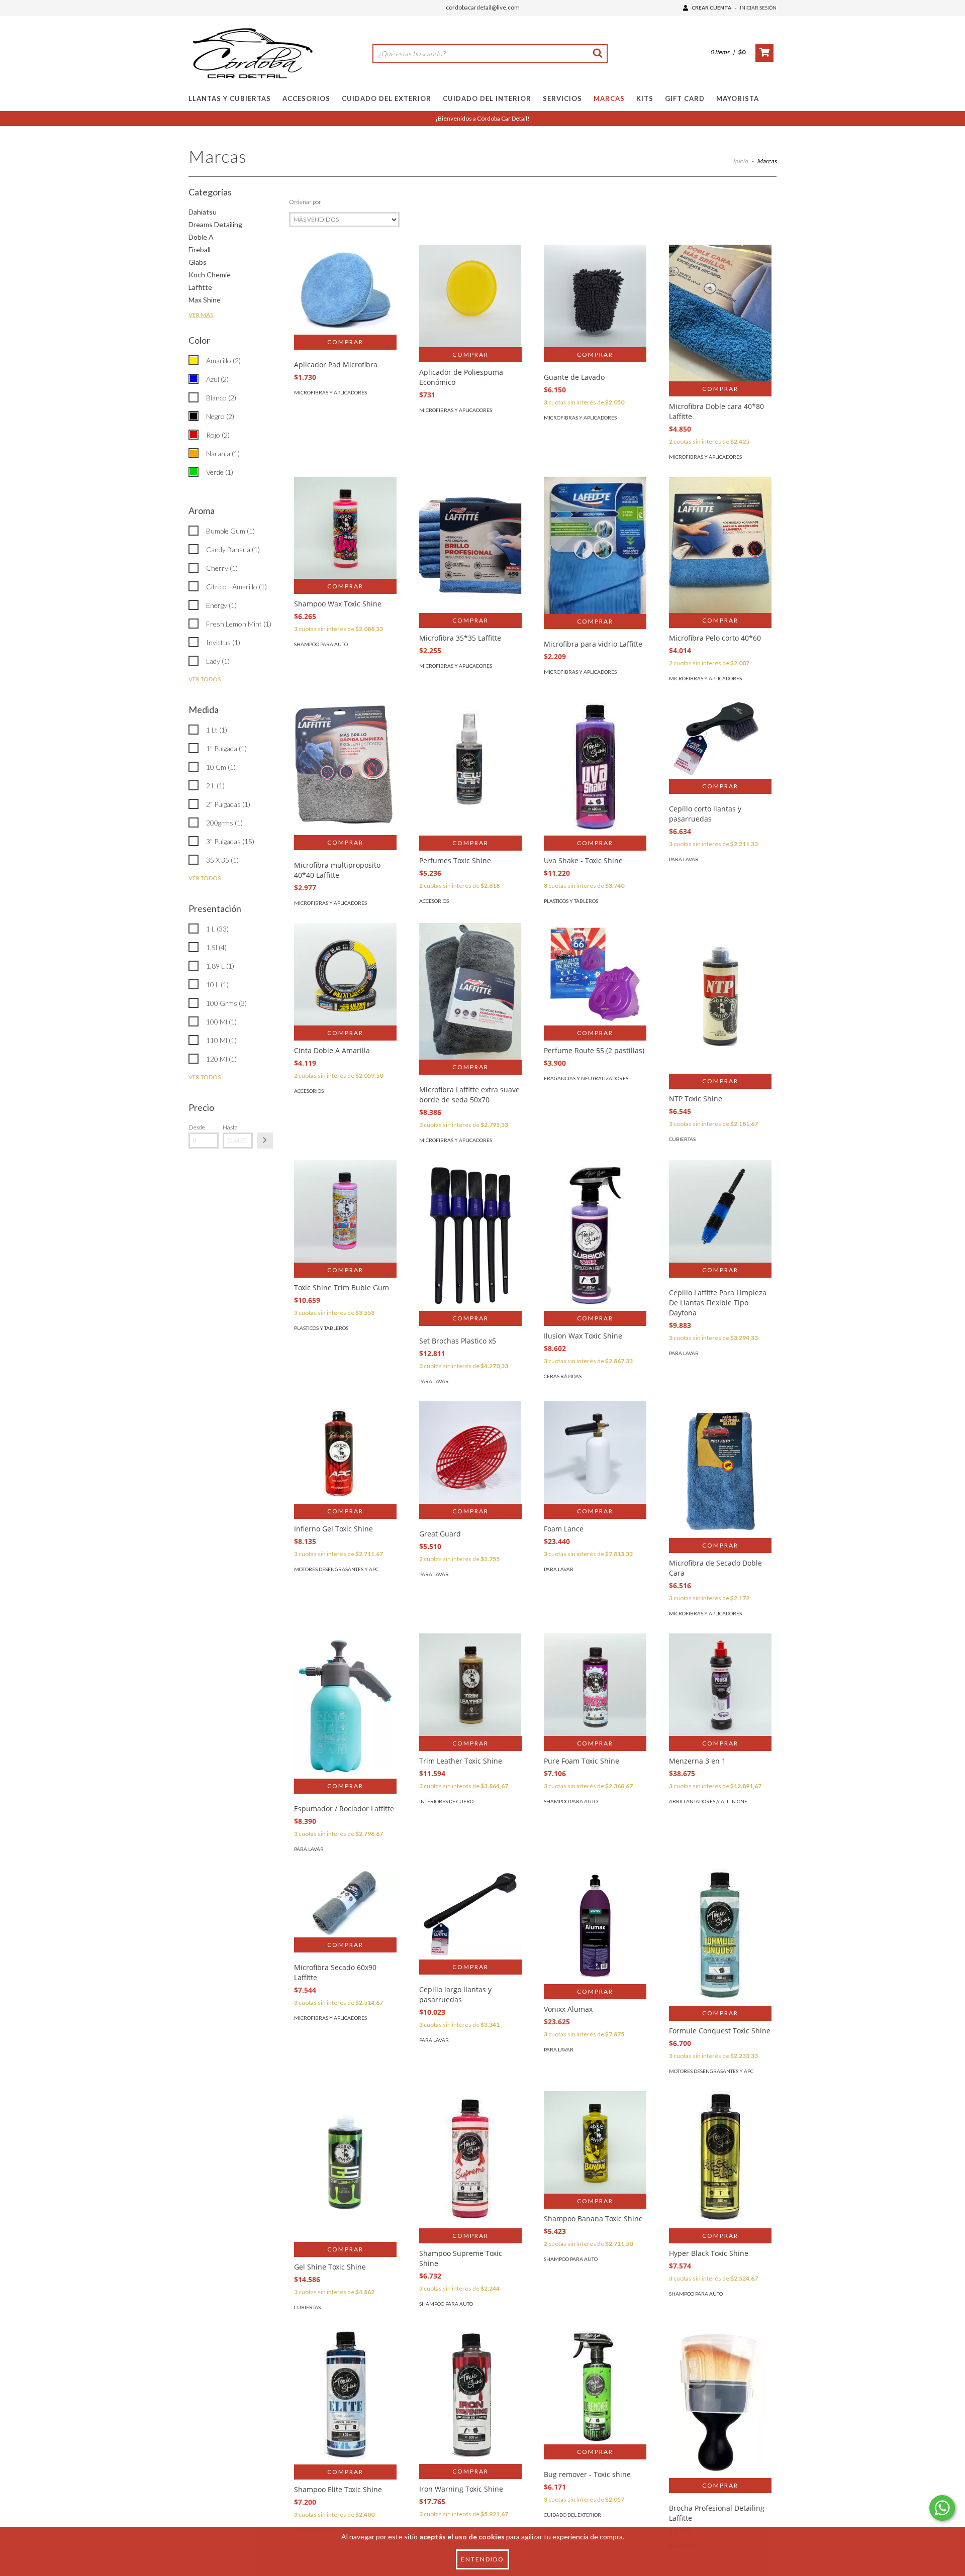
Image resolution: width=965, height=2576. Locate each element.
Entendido (482, 2559)
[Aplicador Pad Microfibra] (345, 290)
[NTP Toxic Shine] (720, 1014)
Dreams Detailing (215, 224)
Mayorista (738, 98)
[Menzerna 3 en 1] (720, 1685)
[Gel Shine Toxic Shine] (345, 2182)
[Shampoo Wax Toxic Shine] (345, 528)
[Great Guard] (470, 1453)
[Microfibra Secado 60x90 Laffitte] (345, 1903)
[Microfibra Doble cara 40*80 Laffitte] (720, 313)
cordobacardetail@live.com (483, 7)
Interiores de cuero (446, 1801)
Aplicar (265, 1141)
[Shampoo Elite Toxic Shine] (345, 2396)
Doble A (201, 237)
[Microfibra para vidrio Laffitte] (595, 545)
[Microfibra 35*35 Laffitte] (470, 545)
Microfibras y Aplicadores (330, 392)
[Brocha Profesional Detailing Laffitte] (720, 2414)
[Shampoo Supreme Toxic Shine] (470, 2159)
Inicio (740, 161)
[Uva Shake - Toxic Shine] (595, 767)
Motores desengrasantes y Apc (336, 1569)
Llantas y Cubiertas (230, 98)
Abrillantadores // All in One (708, 1801)
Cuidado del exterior (572, 2515)
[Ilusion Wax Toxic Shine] (595, 1298)
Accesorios (306, 98)
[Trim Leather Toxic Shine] (470, 1685)
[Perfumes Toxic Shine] (470, 767)
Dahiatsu (203, 212)
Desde (197, 1127)
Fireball (200, 249)
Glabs (198, 262)
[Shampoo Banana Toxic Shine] (595, 2142)
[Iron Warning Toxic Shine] (470, 2396)
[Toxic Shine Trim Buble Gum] (345, 1211)
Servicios (562, 98)
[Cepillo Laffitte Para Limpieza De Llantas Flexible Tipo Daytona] (720, 1211)
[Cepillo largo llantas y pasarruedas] (470, 1914)
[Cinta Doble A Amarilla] (345, 974)
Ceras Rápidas (563, 1376)
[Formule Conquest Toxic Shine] (720, 1937)
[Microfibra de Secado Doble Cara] (720, 1470)
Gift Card (685, 98)
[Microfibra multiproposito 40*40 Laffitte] (345, 767)
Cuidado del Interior (487, 98)
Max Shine (205, 300)
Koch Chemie (210, 275)
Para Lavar (684, 859)
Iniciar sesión (758, 8)
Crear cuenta (711, 8)
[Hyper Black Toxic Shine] (720, 2159)
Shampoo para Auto (321, 644)
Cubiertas (682, 1139)
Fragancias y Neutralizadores (586, 1078)
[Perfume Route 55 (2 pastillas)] (595, 974)
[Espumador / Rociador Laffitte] (345, 1706)
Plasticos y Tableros (571, 901)
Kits (645, 98)
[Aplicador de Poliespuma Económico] (470, 296)
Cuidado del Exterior (387, 98)
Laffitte (200, 287)
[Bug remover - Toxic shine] (595, 2386)
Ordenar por (305, 202)
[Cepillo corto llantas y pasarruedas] (720, 739)
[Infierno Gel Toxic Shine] (345, 1453)
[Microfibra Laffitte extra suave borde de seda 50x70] (470, 991)
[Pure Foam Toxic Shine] (595, 1685)
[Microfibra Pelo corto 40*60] (720, 545)
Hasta (230, 1127)
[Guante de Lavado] (595, 296)
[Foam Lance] (595, 1453)
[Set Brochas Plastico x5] (470, 1247)
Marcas (609, 98)
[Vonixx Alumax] (595, 1927)
